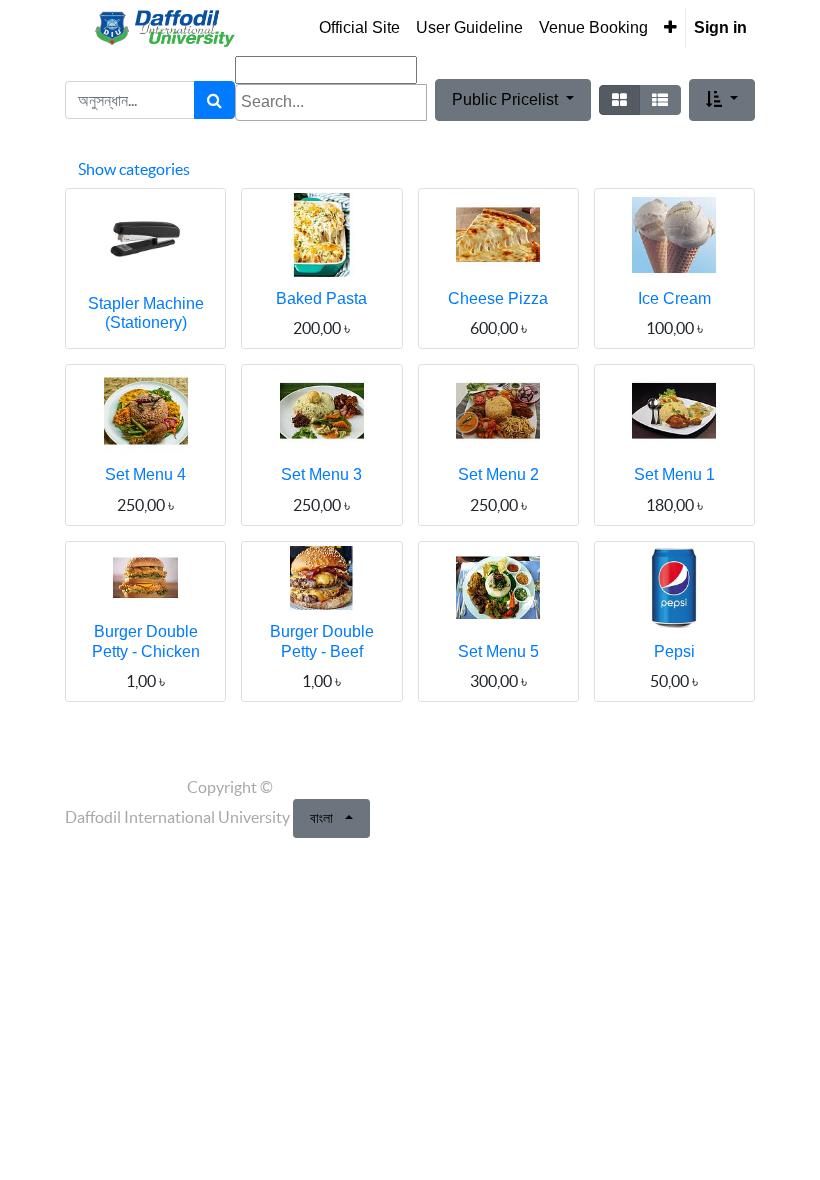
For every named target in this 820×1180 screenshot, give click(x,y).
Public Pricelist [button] (507, 99)
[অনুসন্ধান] (214, 100)
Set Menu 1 (674, 474)
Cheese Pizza (498, 298)
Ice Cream (674, 298)
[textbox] (331, 102)
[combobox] (331, 102)
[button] (670, 28)
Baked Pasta (321, 298)
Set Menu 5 (498, 651)
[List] (660, 100)
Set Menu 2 (498, 474)
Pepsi (674, 651)
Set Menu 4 (145, 474)
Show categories (134, 169)
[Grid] (619, 100)
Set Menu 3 (321, 474)
